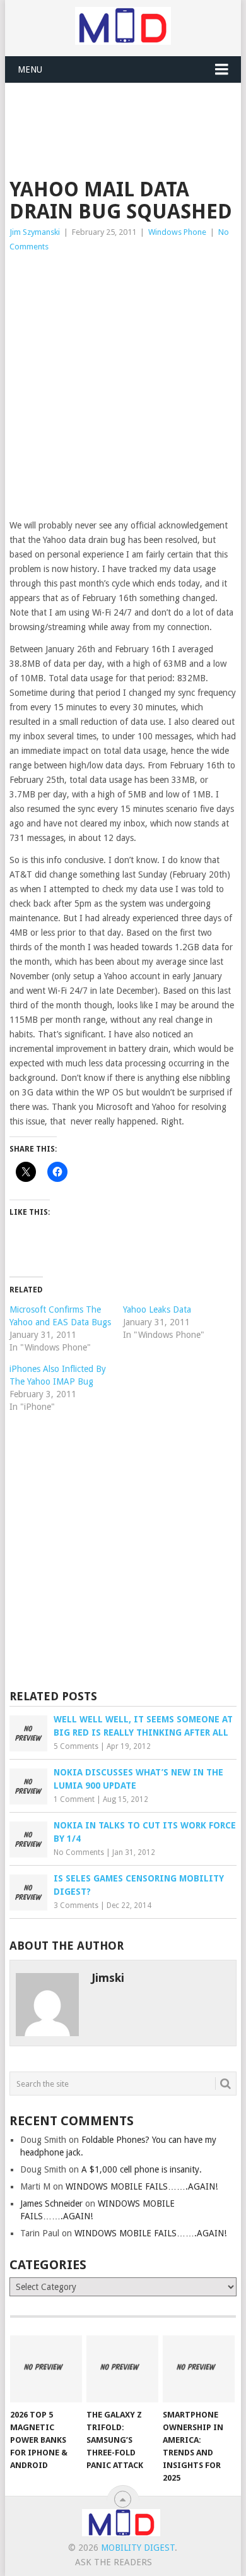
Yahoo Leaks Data (157, 1309)
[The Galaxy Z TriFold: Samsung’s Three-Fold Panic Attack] (122, 2369)
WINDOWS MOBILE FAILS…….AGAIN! (142, 2186)
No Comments (79, 1852)
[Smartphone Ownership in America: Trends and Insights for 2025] (199, 2369)
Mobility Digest (138, 2548)
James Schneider (51, 2203)
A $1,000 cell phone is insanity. (142, 2169)
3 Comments (76, 1905)
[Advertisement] (127, 114)
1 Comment (74, 1799)
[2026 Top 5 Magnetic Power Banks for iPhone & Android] (46, 2369)
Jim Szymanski (35, 232)
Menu (30, 69)
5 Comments (76, 1746)
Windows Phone (177, 232)
